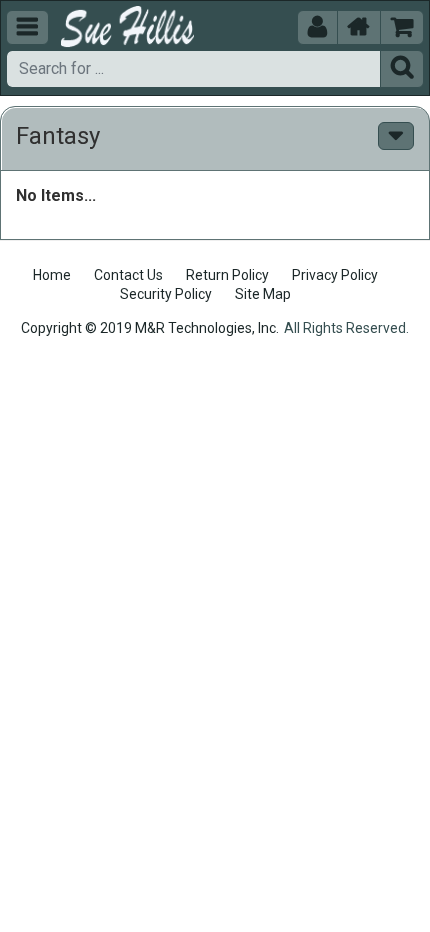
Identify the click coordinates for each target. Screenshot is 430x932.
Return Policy (227, 275)
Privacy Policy (335, 275)
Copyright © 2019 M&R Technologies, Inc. (150, 328)
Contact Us (128, 275)
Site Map (263, 294)
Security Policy (166, 294)
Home (52, 275)
